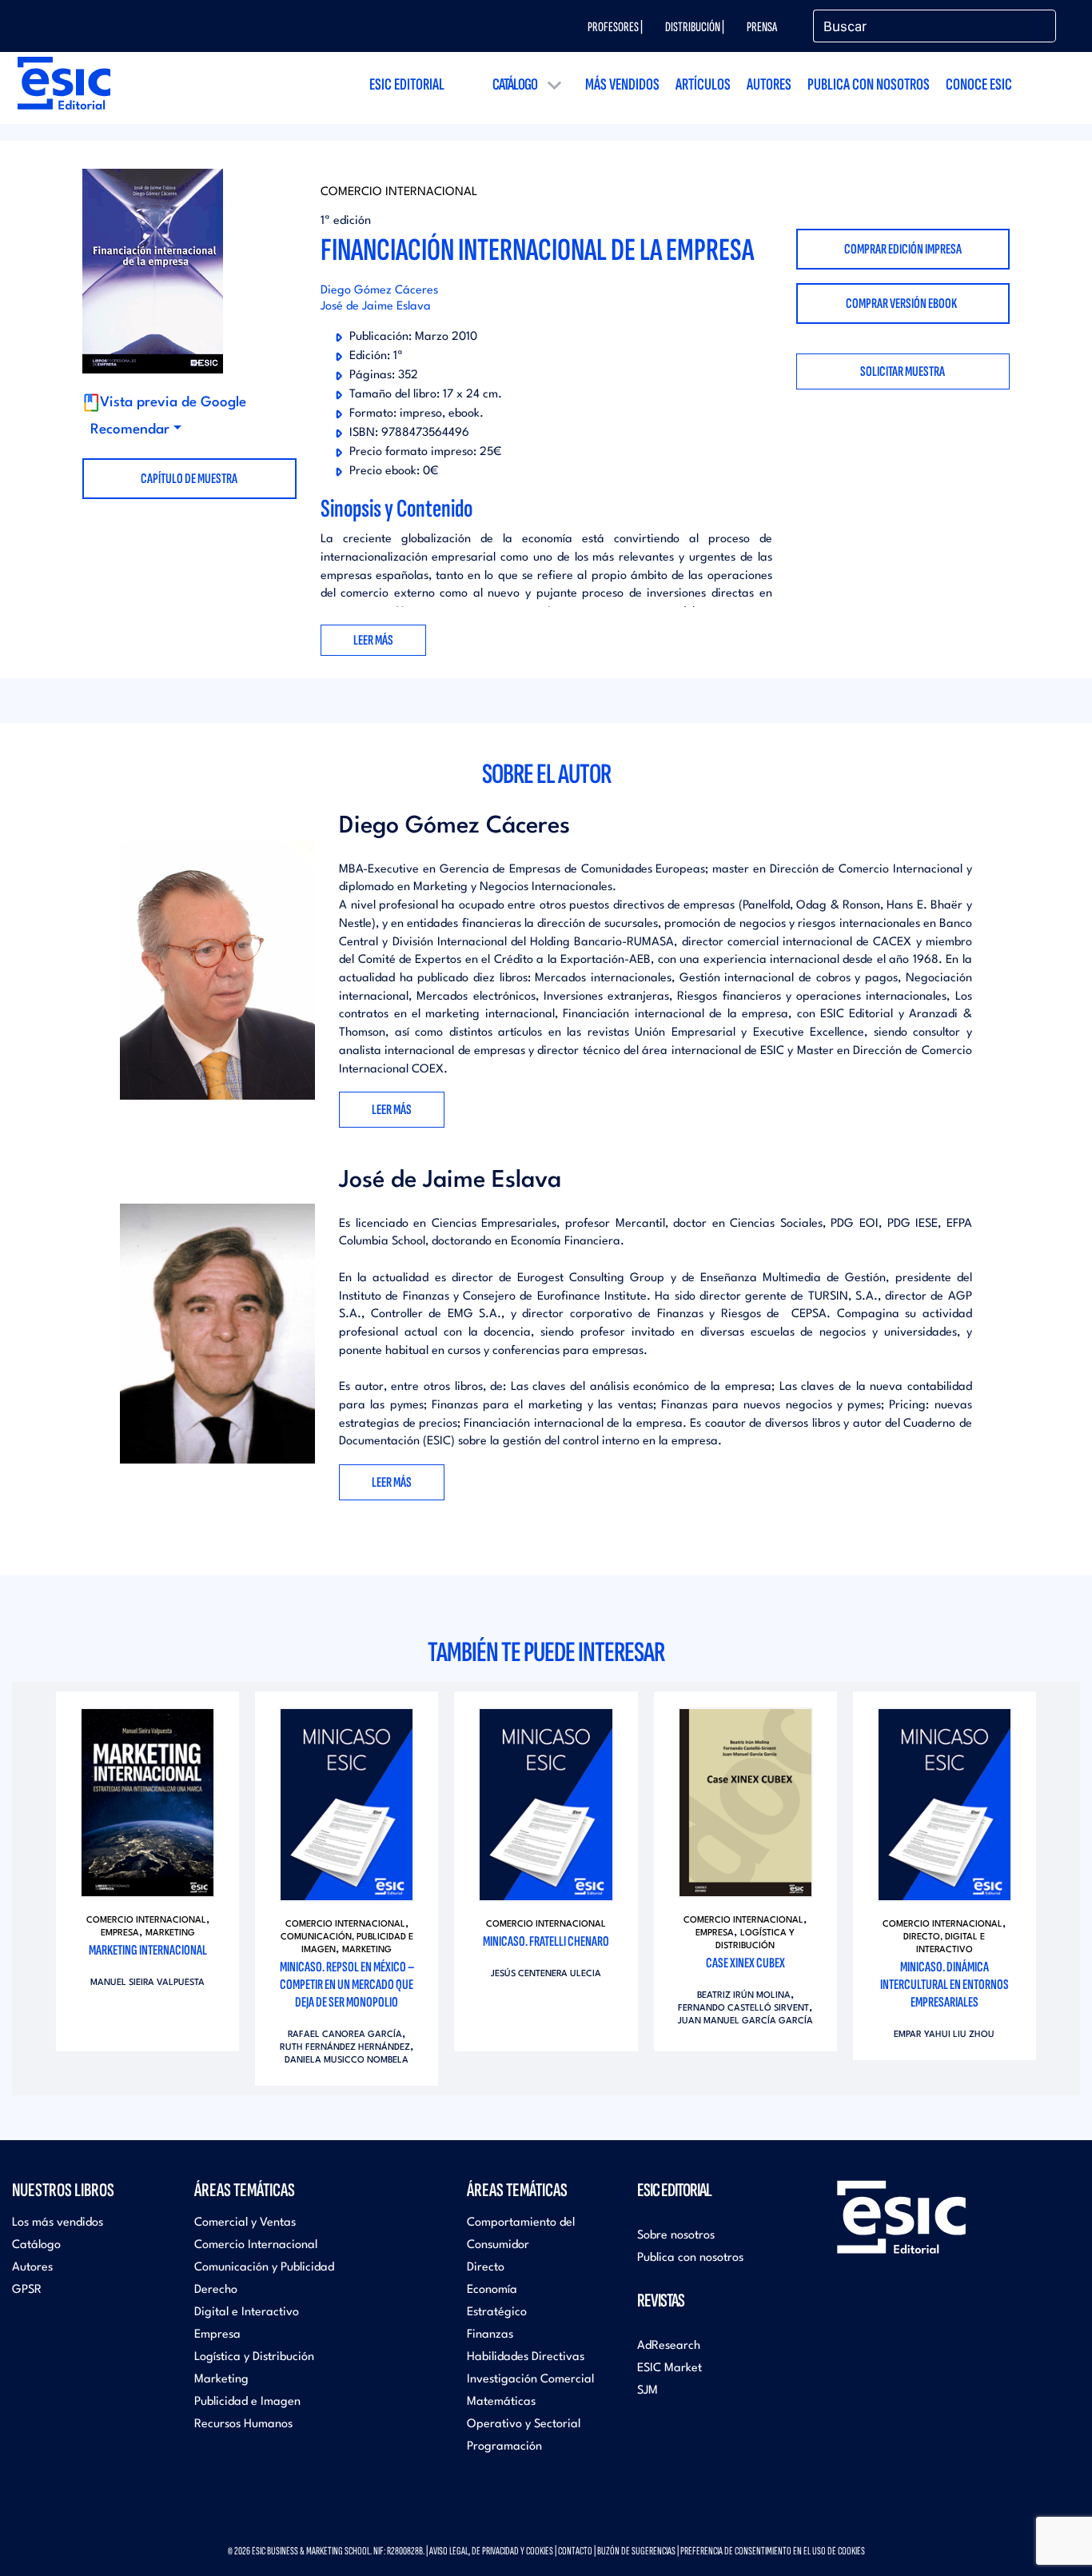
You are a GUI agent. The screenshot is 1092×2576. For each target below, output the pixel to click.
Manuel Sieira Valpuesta (147, 1983)
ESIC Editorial (407, 84)
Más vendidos (622, 84)
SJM (648, 2391)
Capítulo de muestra (189, 479)
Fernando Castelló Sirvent (743, 2009)
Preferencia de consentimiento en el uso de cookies (773, 2551)
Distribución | (695, 27)
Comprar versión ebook (902, 304)
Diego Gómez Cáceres (379, 291)
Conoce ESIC (979, 84)
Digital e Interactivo (247, 2312)
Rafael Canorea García (345, 2035)
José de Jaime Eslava (376, 307)
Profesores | (615, 27)
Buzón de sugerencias (636, 2551)
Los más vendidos (58, 2223)
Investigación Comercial (530, 2380)
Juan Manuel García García (745, 2021)
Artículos (703, 84)
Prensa (762, 27)
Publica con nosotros (869, 84)
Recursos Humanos (243, 2424)
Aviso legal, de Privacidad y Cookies (491, 2551)
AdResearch (669, 2346)
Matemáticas (501, 2402)
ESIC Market (670, 2368)
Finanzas (490, 2335)
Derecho (216, 2290)
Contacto (575, 2551)
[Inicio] (64, 83)
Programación (504, 2447)
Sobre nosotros (676, 2236)
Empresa (120, 1933)
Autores (769, 84)
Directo (486, 2268)
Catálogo (515, 84)
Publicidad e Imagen (247, 2402)
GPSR (27, 2290)
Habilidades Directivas (526, 2357)
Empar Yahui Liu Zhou (944, 2035)
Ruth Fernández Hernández (345, 2048)
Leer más (392, 1110)
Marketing (170, 1933)
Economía (492, 2290)
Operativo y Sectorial (524, 2424)
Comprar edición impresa (903, 249)
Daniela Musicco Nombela (347, 2061)
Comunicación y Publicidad (264, 2268)
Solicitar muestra (903, 371)
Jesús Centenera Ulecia (546, 1974)
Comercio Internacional (399, 192)
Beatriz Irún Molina (744, 1996)
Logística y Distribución (254, 2357)
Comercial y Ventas (245, 2223)
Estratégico (497, 2312)
